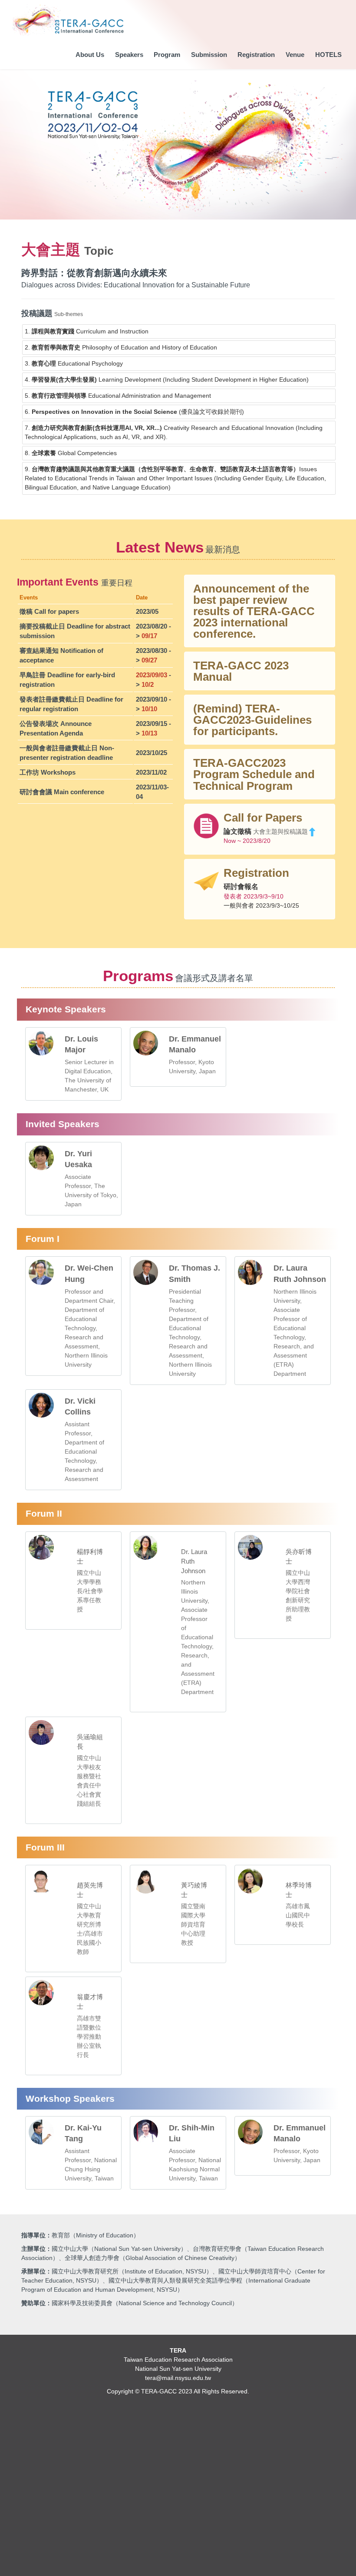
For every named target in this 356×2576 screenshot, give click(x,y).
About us (90, 55)
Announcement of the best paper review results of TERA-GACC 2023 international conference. (254, 611)
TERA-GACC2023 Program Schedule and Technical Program (254, 774)
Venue (295, 55)
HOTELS (328, 55)
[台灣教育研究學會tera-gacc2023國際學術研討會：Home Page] (69, 20)
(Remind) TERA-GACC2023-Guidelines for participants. (252, 720)
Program (167, 55)
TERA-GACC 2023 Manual (241, 671)
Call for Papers (263, 818)
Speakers (129, 55)
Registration (256, 55)
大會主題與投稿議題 (280, 832)
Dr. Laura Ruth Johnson (194, 1561)
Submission (209, 55)
